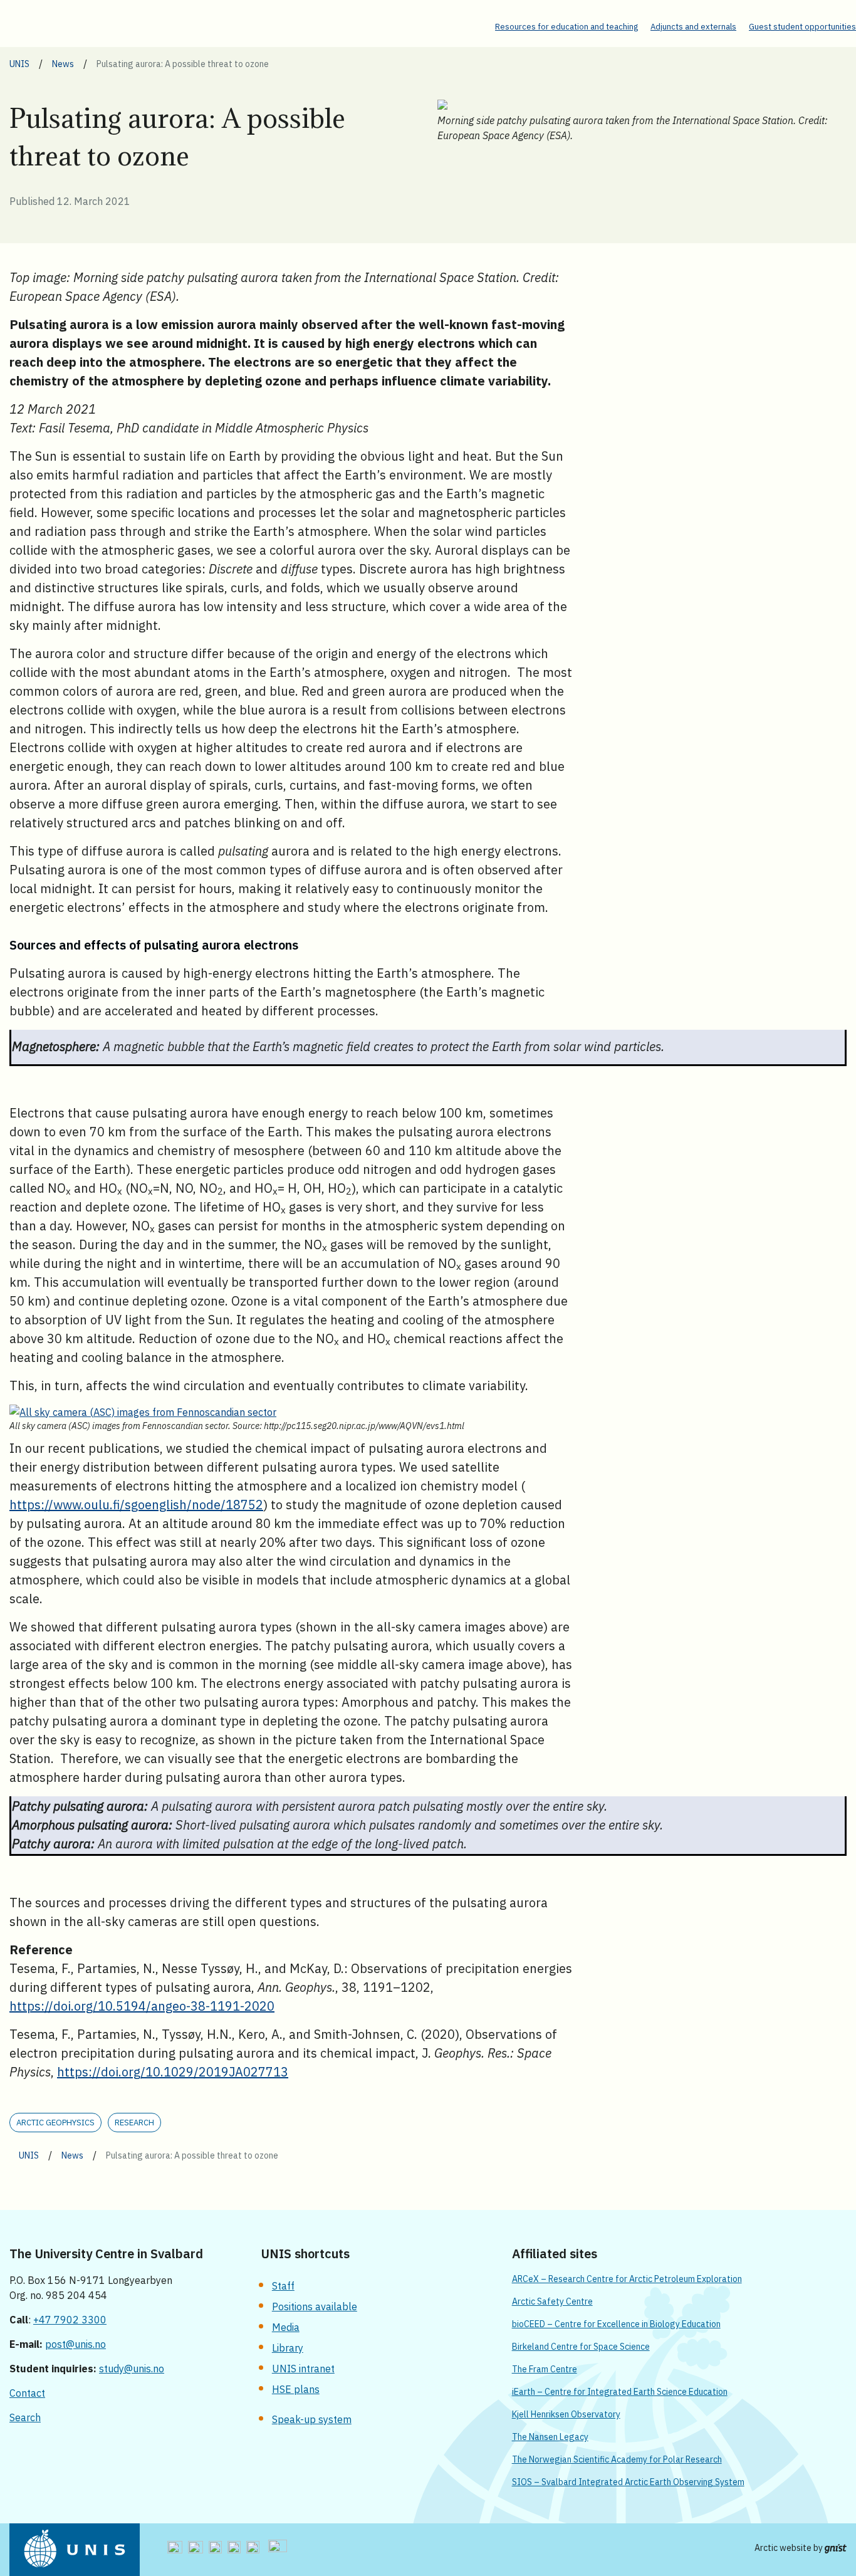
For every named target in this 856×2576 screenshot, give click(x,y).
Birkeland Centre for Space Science (581, 2347)
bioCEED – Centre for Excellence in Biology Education (616, 2324)
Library (288, 2348)
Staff (283, 2286)
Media (286, 2327)
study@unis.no (132, 2369)
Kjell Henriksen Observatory (566, 2414)
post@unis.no (76, 2344)
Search (25, 2417)
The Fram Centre (545, 2369)
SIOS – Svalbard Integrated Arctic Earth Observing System (628, 2482)
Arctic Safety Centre (552, 2301)
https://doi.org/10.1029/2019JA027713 (173, 2072)
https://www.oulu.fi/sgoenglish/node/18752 (136, 1505)
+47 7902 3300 (70, 2320)
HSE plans (296, 2389)
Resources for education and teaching (566, 27)
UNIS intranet (303, 2369)
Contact (27, 2393)
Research (134, 2123)
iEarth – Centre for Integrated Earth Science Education (620, 2392)
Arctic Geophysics (55, 2123)
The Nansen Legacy (550, 2437)
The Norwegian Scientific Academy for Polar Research (617, 2459)
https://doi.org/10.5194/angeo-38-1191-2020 (142, 2006)
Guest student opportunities (802, 27)
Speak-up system (312, 2419)
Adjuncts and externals (693, 27)
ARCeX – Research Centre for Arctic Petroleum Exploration (627, 2279)
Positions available (315, 2306)
